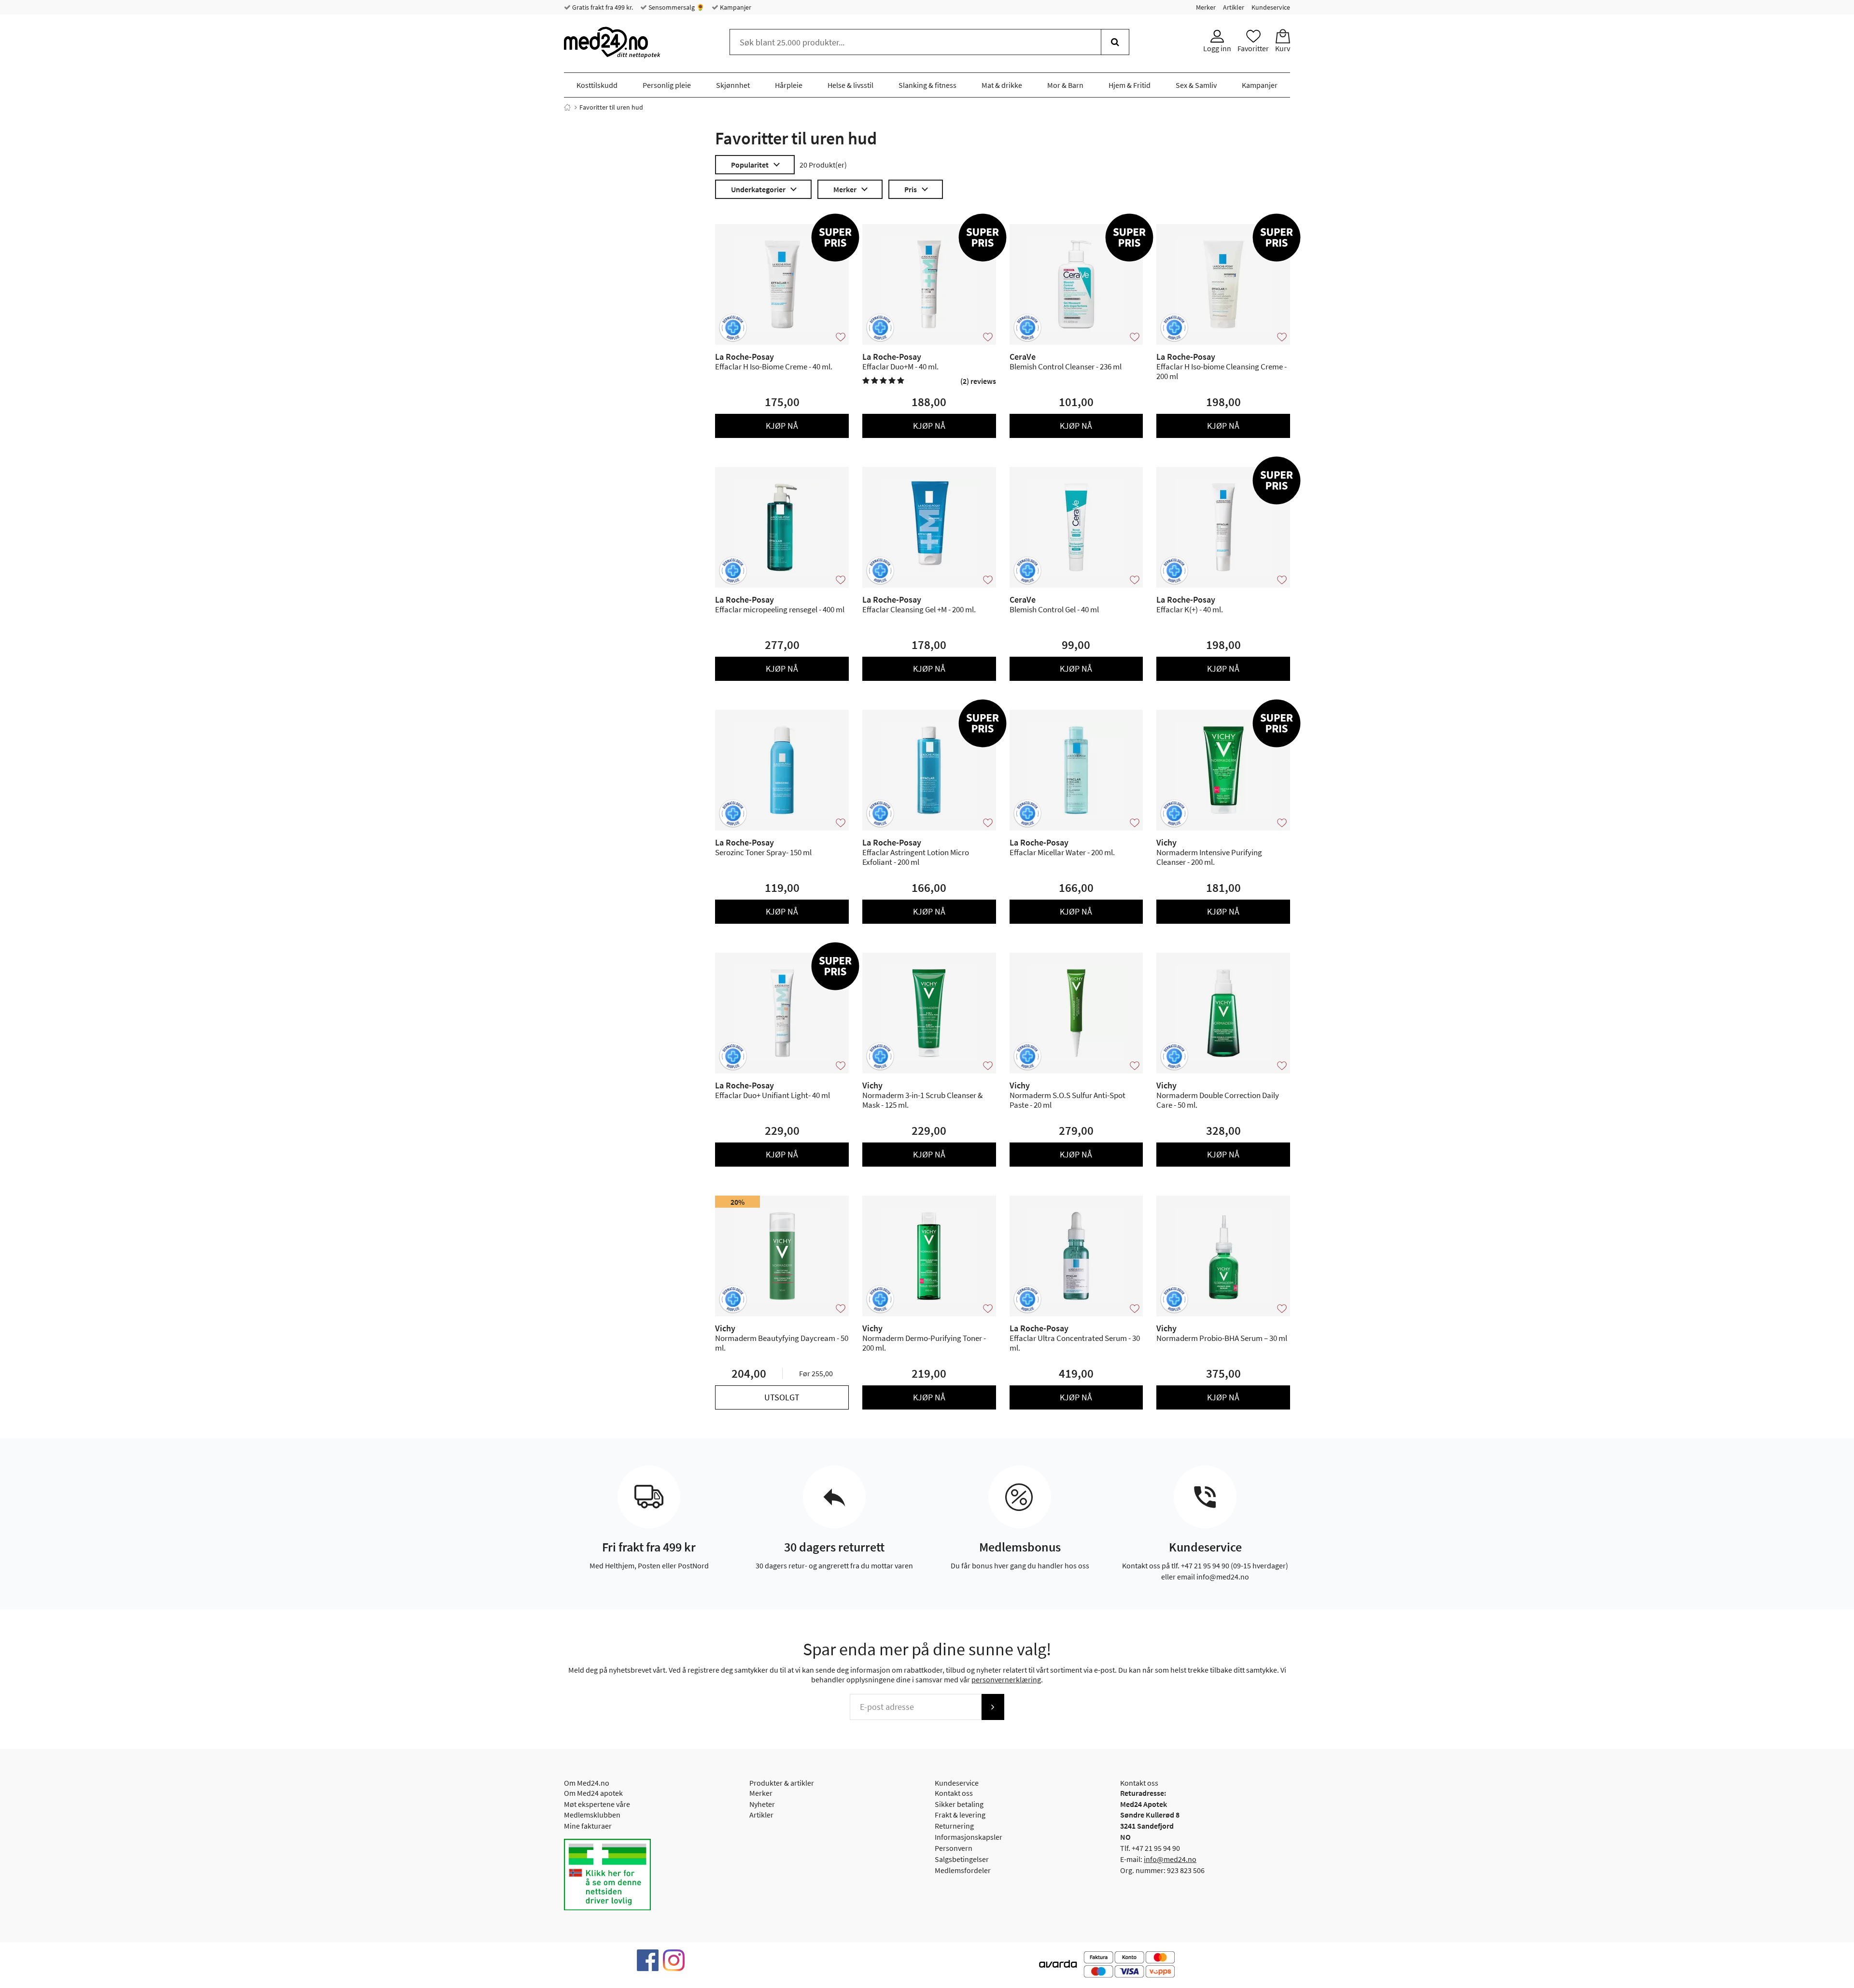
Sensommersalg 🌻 (676, 7)
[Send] (993, 1707)
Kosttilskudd (597, 85)
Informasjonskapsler (969, 1837)
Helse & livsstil (850, 85)
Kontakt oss (954, 1793)
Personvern (954, 1848)
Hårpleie (789, 85)
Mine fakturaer (588, 1826)
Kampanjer (735, 7)
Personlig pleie (667, 85)
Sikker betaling (959, 1804)
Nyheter (762, 1804)
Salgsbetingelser (962, 1859)
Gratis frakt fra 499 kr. (602, 7)
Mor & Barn (1065, 85)
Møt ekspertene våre (597, 1804)
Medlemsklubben (592, 1815)
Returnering (954, 1826)
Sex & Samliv (1196, 85)
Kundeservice (1271, 7)
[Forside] (567, 107)
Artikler (1234, 7)
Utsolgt (782, 1397)
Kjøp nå (782, 426)
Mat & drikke (1002, 85)
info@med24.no (1170, 1859)
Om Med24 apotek (593, 1793)
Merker (1206, 7)
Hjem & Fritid (1130, 85)
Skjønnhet (733, 85)
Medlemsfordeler (963, 1870)
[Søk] (1115, 42)
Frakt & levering (960, 1815)
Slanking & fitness (927, 85)
